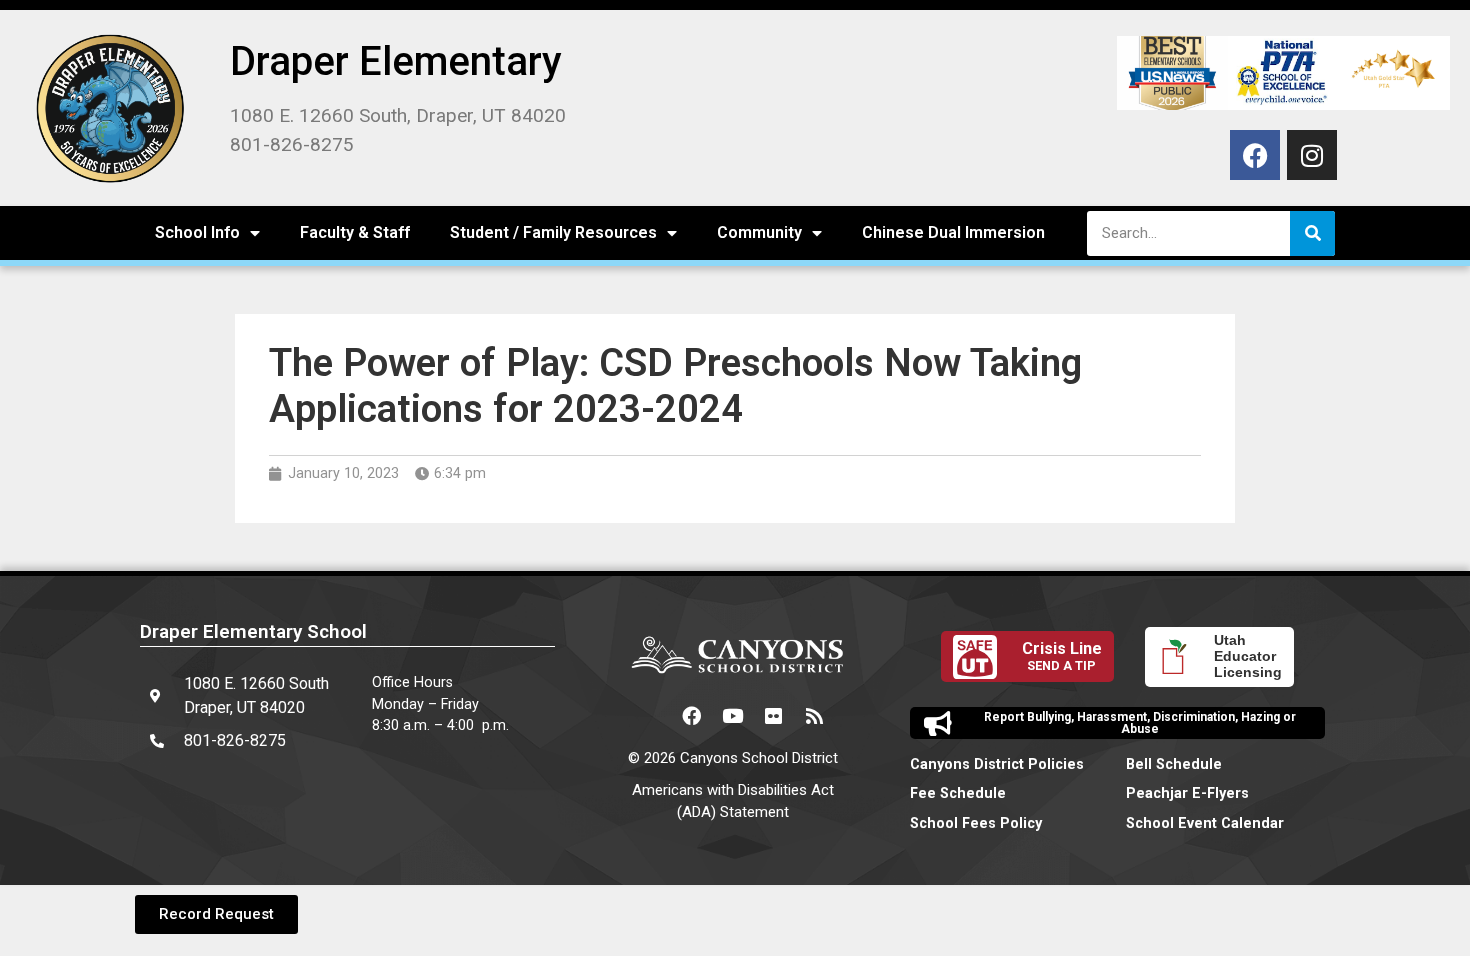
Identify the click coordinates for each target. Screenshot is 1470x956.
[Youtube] (733, 716)
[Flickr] (774, 716)
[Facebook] (1255, 155)
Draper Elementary (396, 61)
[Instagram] (1312, 155)
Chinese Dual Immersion (953, 232)
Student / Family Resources (553, 232)
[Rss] (815, 716)
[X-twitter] (651, 716)
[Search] (1312, 233)
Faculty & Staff (355, 232)
